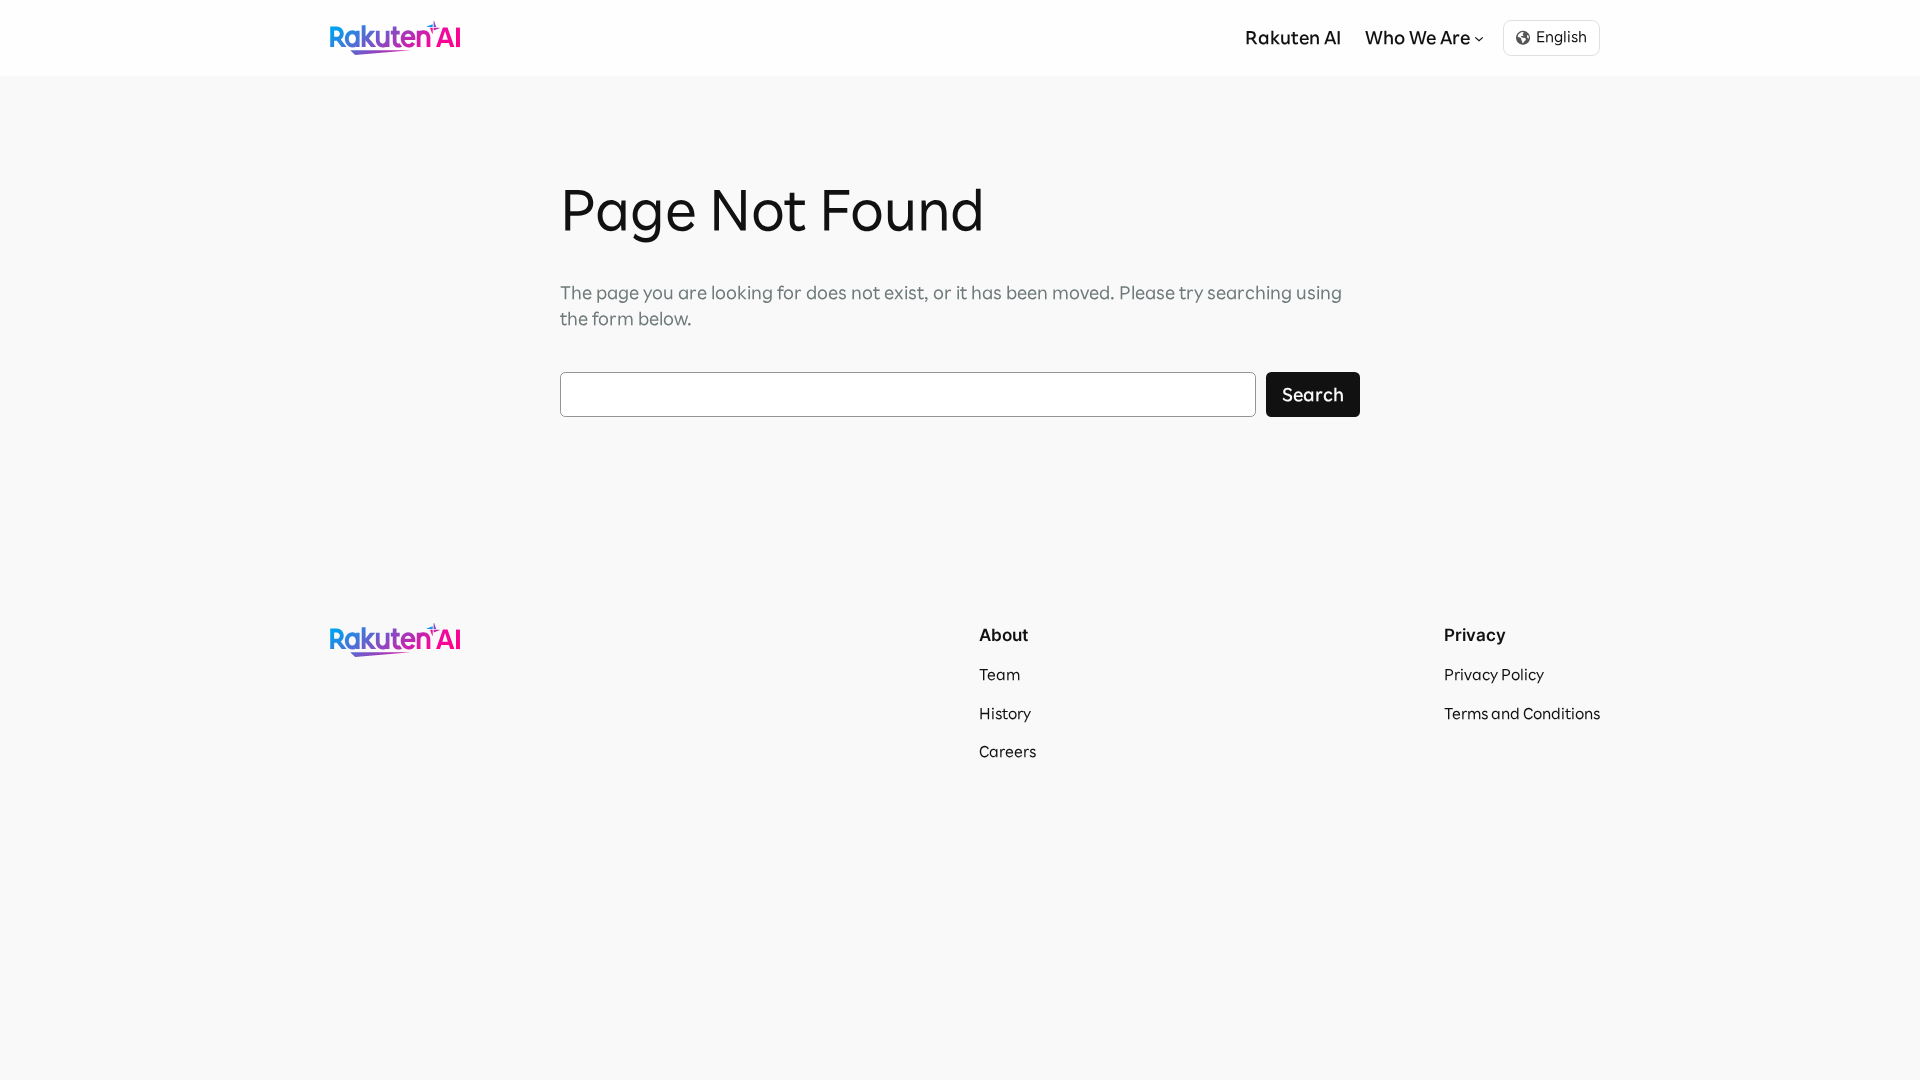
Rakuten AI (395, 38)
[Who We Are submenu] (1479, 38)
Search (1313, 394)
